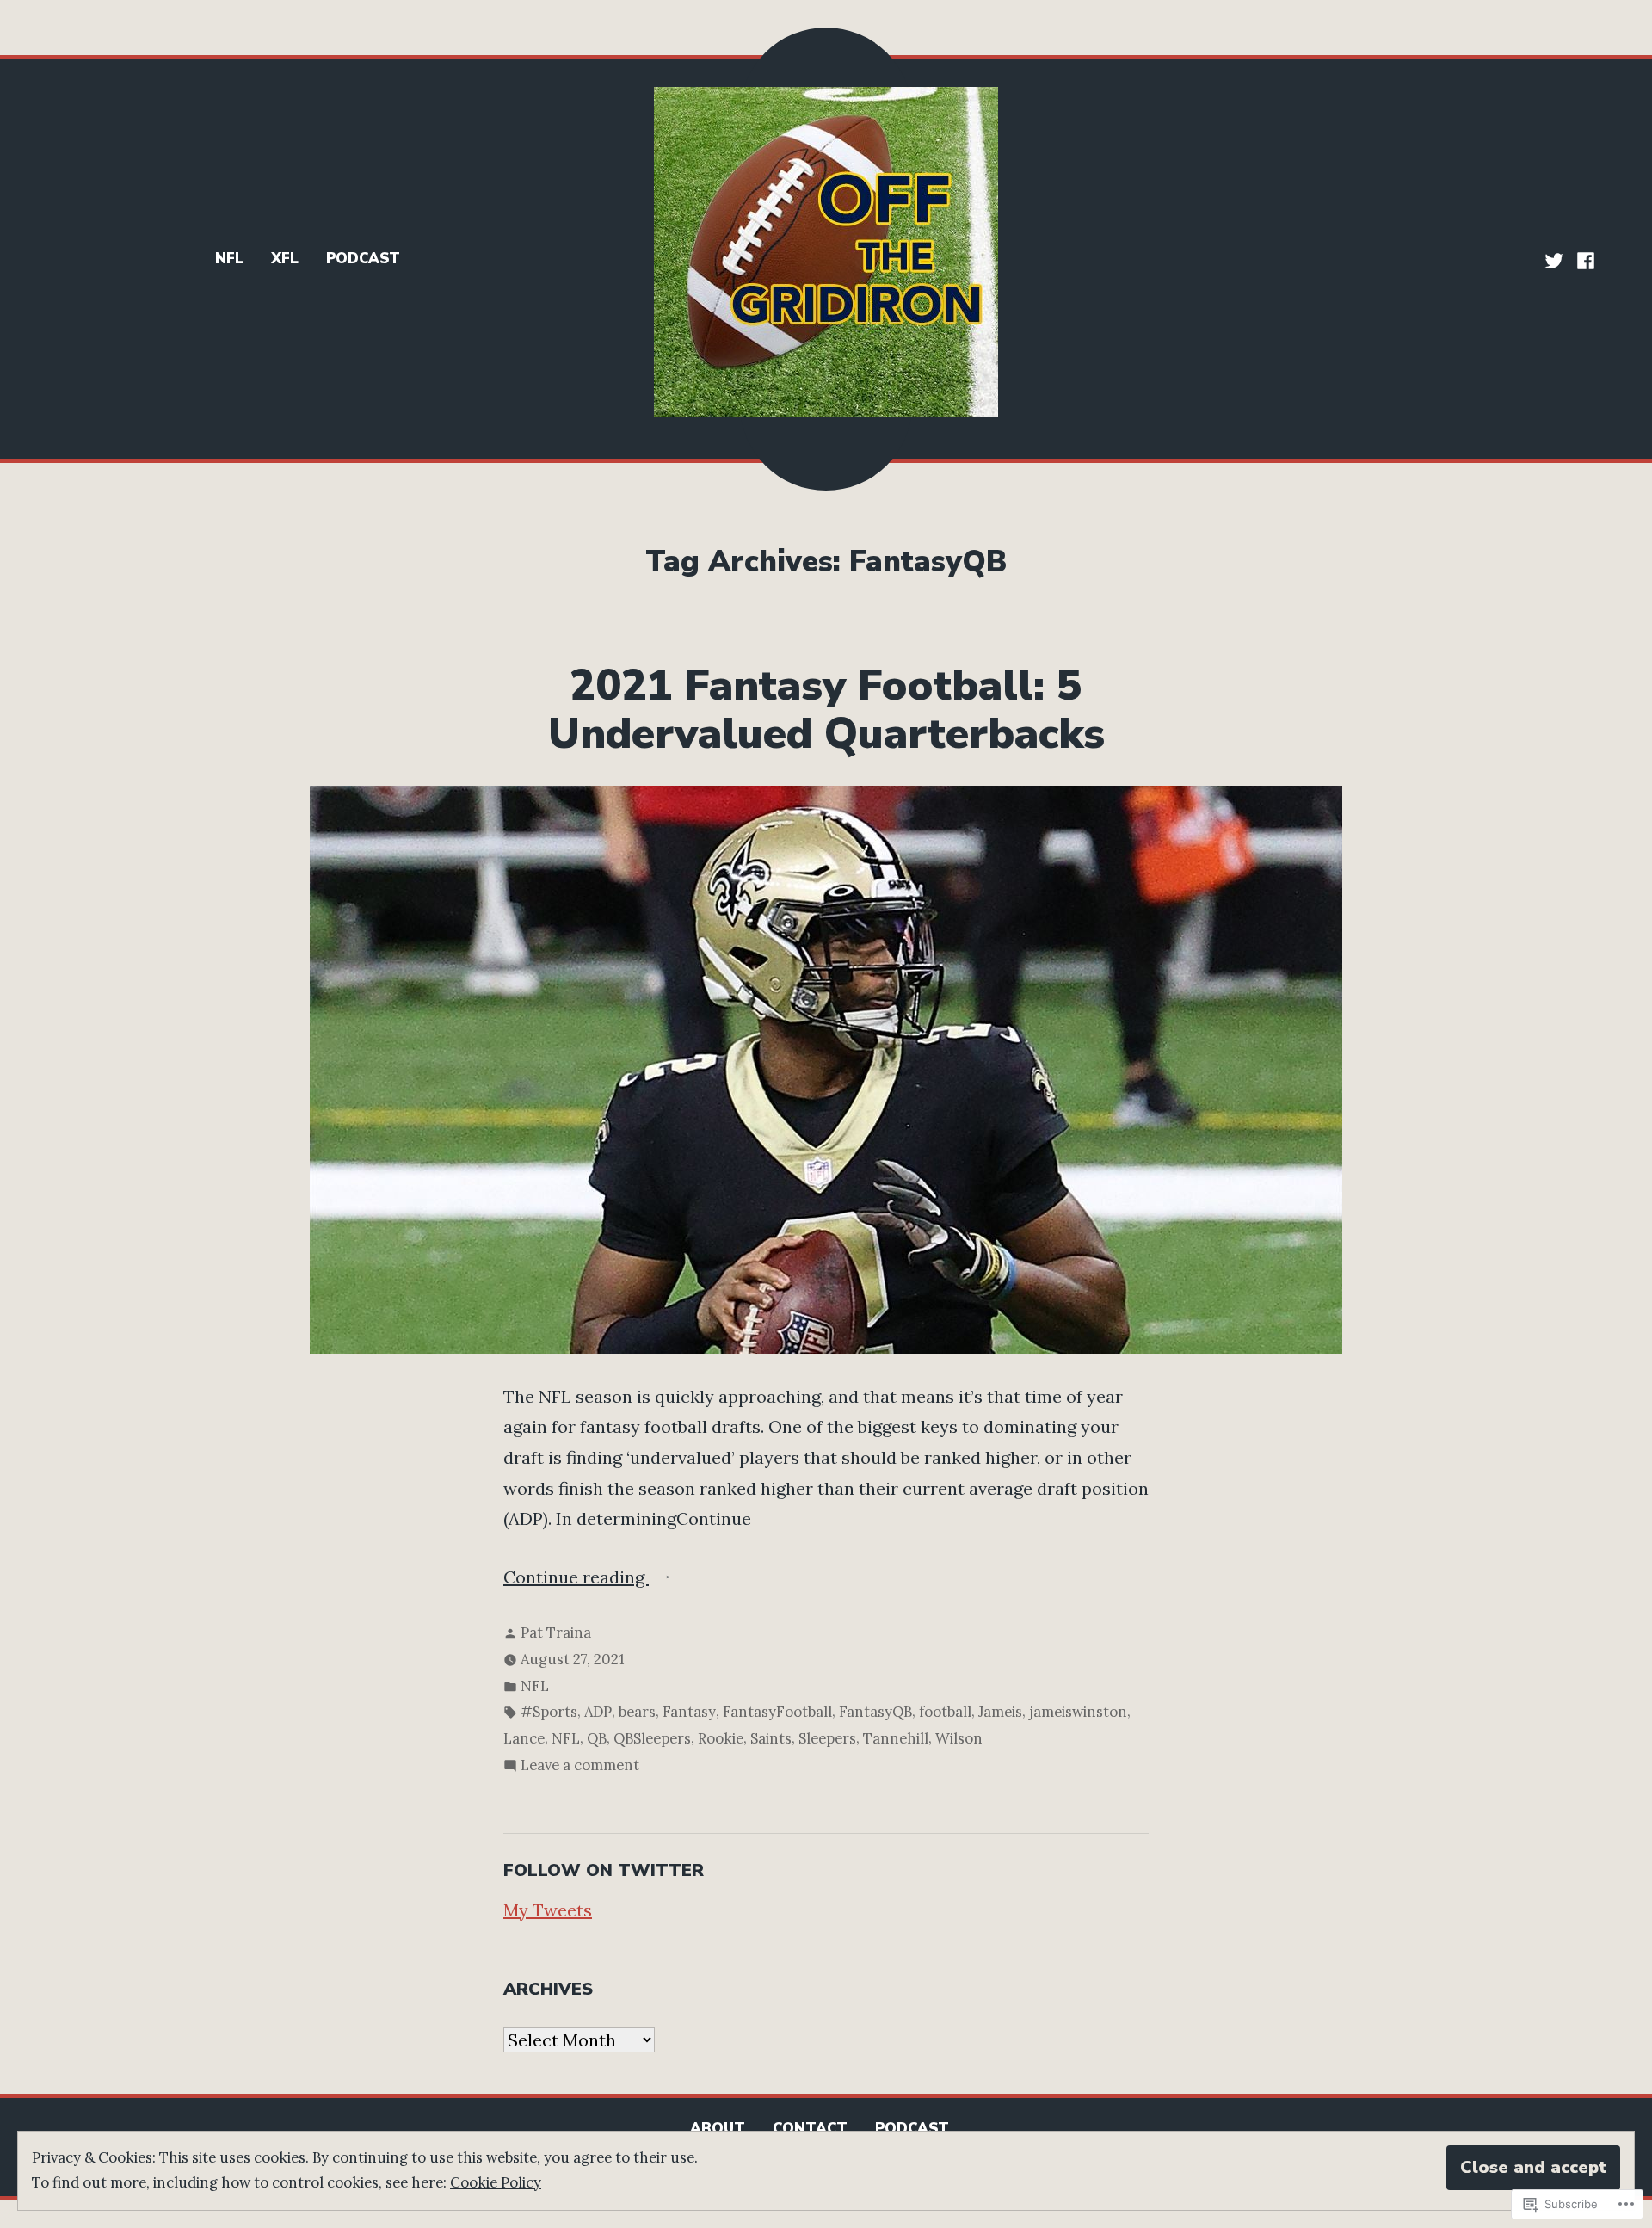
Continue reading (576, 1579)
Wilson (959, 1738)
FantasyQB (875, 1712)
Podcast (363, 259)
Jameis (1000, 1712)
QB (597, 1738)
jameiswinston (1078, 1712)
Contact (810, 2129)
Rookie (721, 1738)
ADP (598, 1712)
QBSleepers (652, 1738)
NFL (229, 259)
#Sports (549, 1712)
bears (637, 1712)
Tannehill (896, 1738)
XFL (285, 259)
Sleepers (827, 1738)
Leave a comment (580, 1767)
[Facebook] (1584, 259)
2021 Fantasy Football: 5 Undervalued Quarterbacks (826, 710)
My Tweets (548, 1910)
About (718, 2129)
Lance (524, 1738)
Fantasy (689, 1712)
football (945, 1712)
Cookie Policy (496, 2182)
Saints (771, 1738)
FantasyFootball (777, 1712)
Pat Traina (556, 1632)
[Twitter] (1556, 259)
